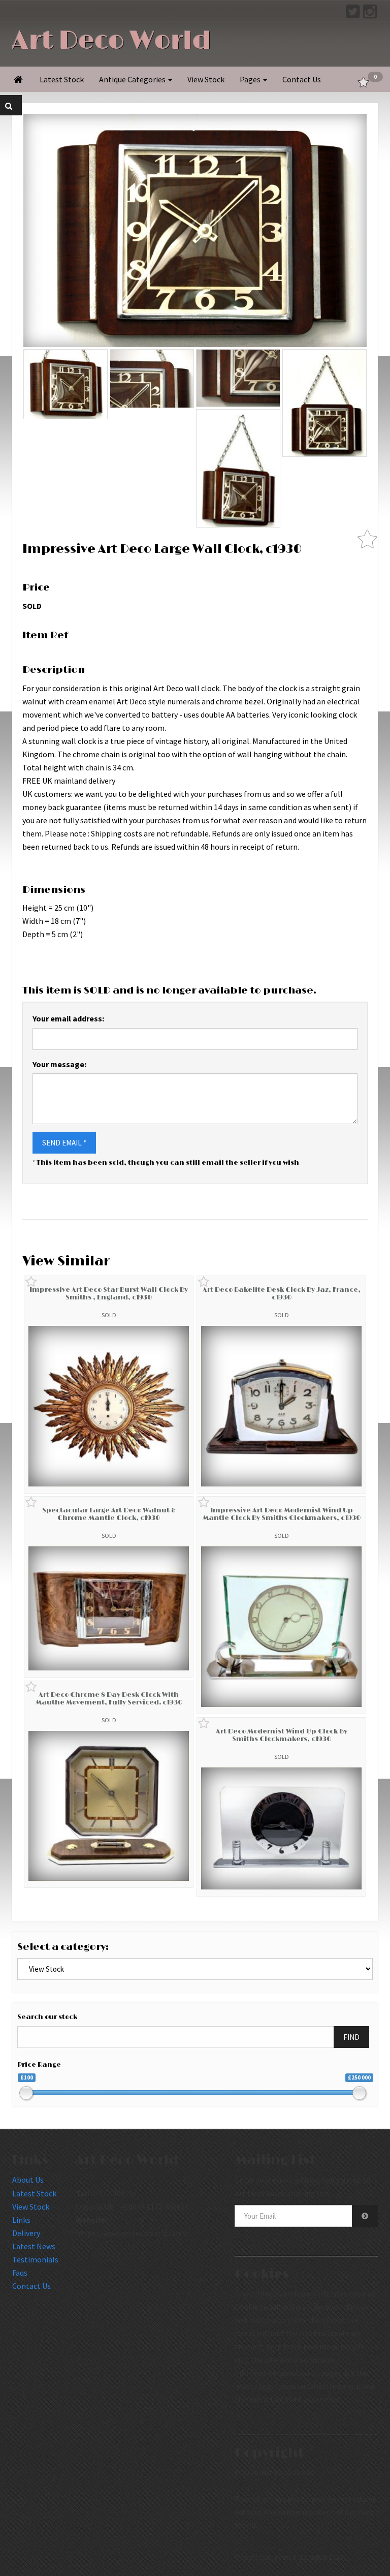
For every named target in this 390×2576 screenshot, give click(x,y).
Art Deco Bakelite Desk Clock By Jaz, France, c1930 (282, 1293)
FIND (351, 2037)
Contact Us (302, 79)
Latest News (34, 2246)
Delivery (26, 2233)
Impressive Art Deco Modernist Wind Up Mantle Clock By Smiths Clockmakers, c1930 (282, 1514)
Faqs (20, 2273)
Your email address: (68, 1018)
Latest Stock (62, 79)
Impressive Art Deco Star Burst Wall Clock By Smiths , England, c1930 (109, 1293)
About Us (28, 2180)
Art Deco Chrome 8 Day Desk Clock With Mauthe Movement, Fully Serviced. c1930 (109, 1698)
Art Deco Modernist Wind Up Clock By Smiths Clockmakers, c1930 (282, 1735)
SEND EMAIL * (64, 1143)
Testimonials (35, 2259)
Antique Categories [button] (133, 79)
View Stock (206, 79)
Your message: (59, 1064)
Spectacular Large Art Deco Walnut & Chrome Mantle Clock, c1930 (109, 1514)
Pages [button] (251, 79)
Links (21, 2220)
